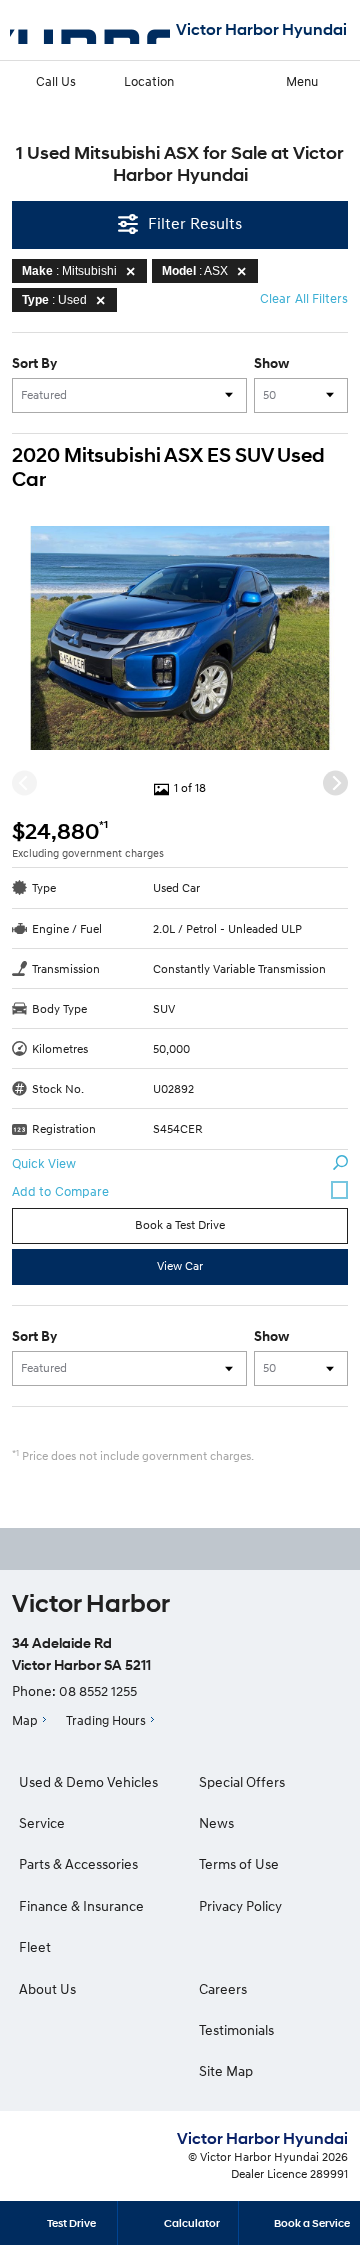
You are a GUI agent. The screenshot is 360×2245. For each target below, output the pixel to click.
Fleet (35, 1946)
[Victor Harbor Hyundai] (90, 30)
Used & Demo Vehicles (88, 1781)
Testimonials (236, 2029)
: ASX (195, 271)
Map (25, 1720)
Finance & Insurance (81, 1905)
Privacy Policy (240, 1905)
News (216, 1822)
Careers (223, 1988)
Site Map (226, 2070)
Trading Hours (106, 1720)
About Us (47, 1988)
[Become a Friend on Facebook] (207, 1549)
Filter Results (195, 223)
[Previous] (24, 782)
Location (149, 81)
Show (271, 363)
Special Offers (242, 1781)
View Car (180, 1265)
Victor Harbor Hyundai (261, 29)
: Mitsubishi (69, 271)
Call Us (56, 81)
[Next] (335, 782)
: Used (54, 300)
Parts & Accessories (78, 1863)
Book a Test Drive (180, 1224)
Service (42, 1822)
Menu (302, 81)
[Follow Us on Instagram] (153, 1549)
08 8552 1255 (98, 1690)
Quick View (44, 1163)
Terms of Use (239, 1863)
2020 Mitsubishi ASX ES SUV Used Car (168, 467)
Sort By (34, 363)
